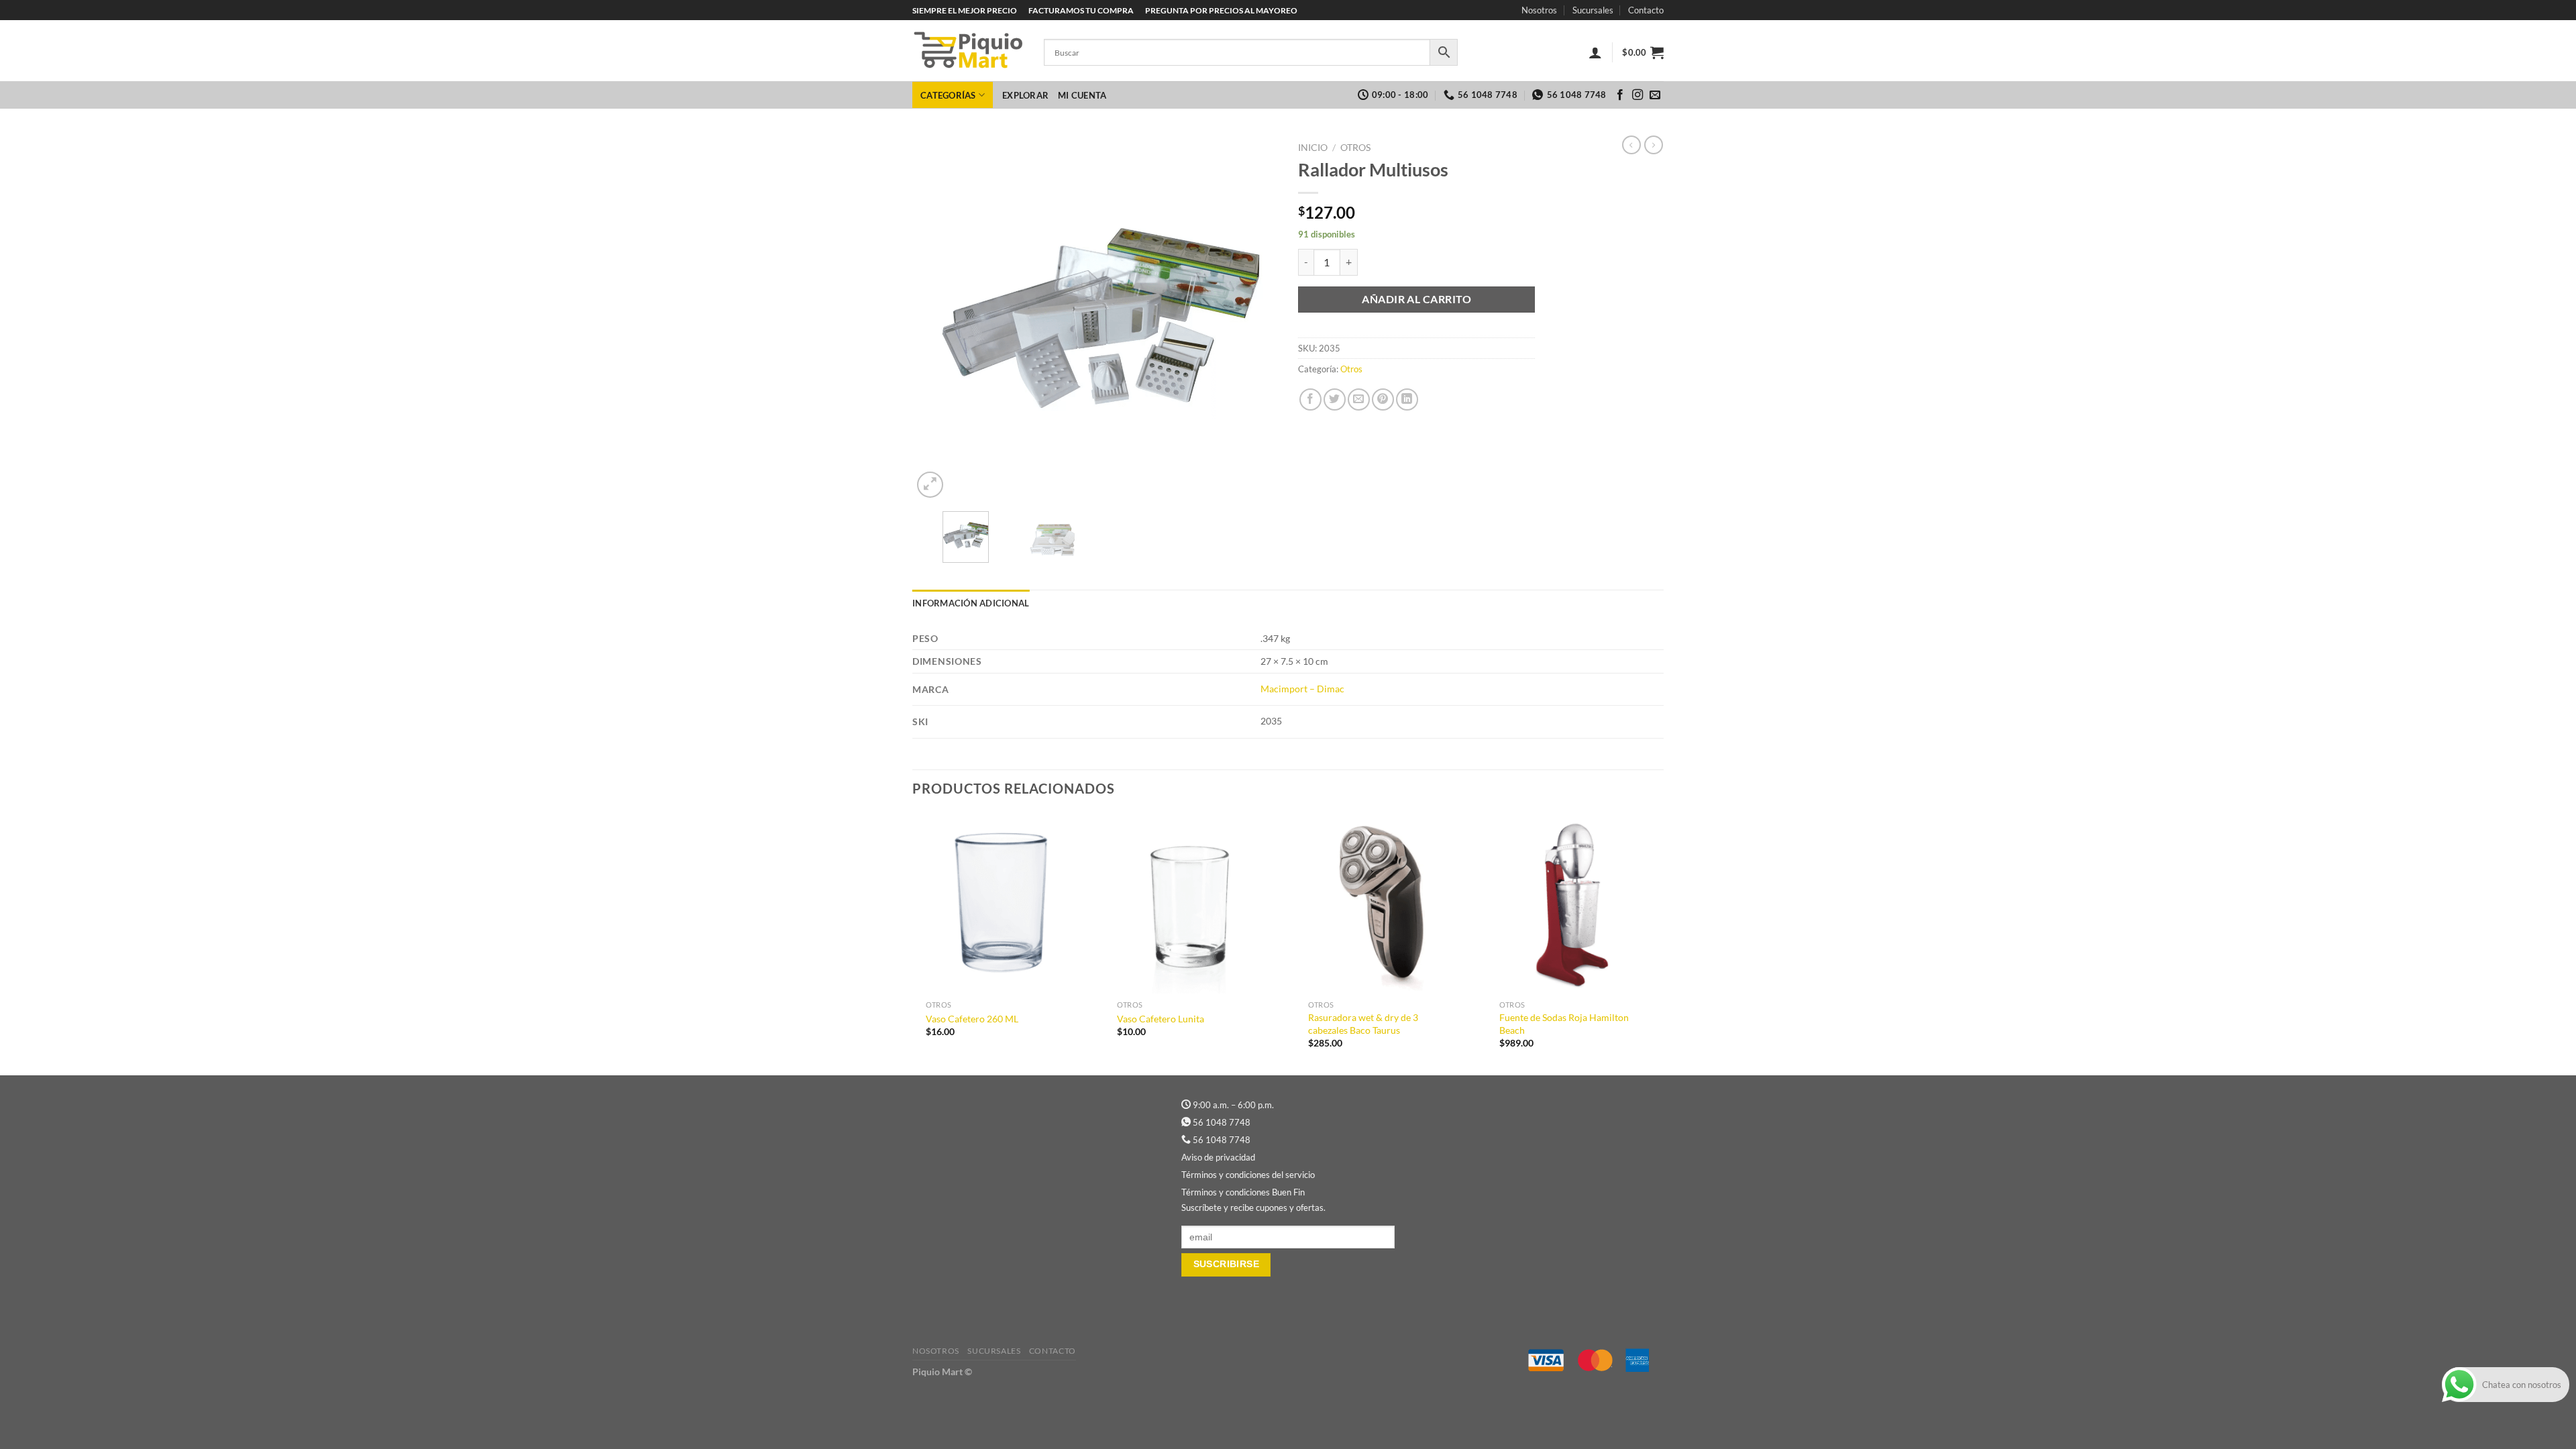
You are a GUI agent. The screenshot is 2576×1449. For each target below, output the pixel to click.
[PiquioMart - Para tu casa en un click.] (968, 51)
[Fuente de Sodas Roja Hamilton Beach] (1575, 904)
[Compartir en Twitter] (1335, 399)
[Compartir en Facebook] (1310, 399)
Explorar (1025, 95)
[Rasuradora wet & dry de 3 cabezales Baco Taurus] (1384, 904)
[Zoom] (930, 485)
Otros (1355, 148)
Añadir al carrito (1416, 299)
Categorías (948, 95)
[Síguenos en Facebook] (1620, 95)
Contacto (1646, 10)
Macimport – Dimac (1302, 689)
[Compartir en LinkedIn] (1407, 399)
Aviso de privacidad (1218, 1157)
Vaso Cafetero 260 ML (972, 1019)
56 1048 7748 (1222, 1122)
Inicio (1313, 148)
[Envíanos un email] (1655, 95)
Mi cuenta (1082, 95)
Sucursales (1593, 10)
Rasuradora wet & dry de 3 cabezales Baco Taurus (1363, 1024)
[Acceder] (1595, 52)
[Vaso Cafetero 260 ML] (1001, 904)
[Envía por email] (1359, 399)
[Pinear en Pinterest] (1383, 399)
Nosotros (1539, 10)
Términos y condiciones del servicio (1248, 1175)
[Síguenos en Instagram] (1638, 95)
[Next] (1254, 318)
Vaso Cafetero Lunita (1161, 1019)
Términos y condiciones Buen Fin (1243, 1192)
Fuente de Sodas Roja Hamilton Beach (1564, 1024)
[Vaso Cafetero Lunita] (1192, 904)
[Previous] (936, 318)
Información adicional (971, 603)
